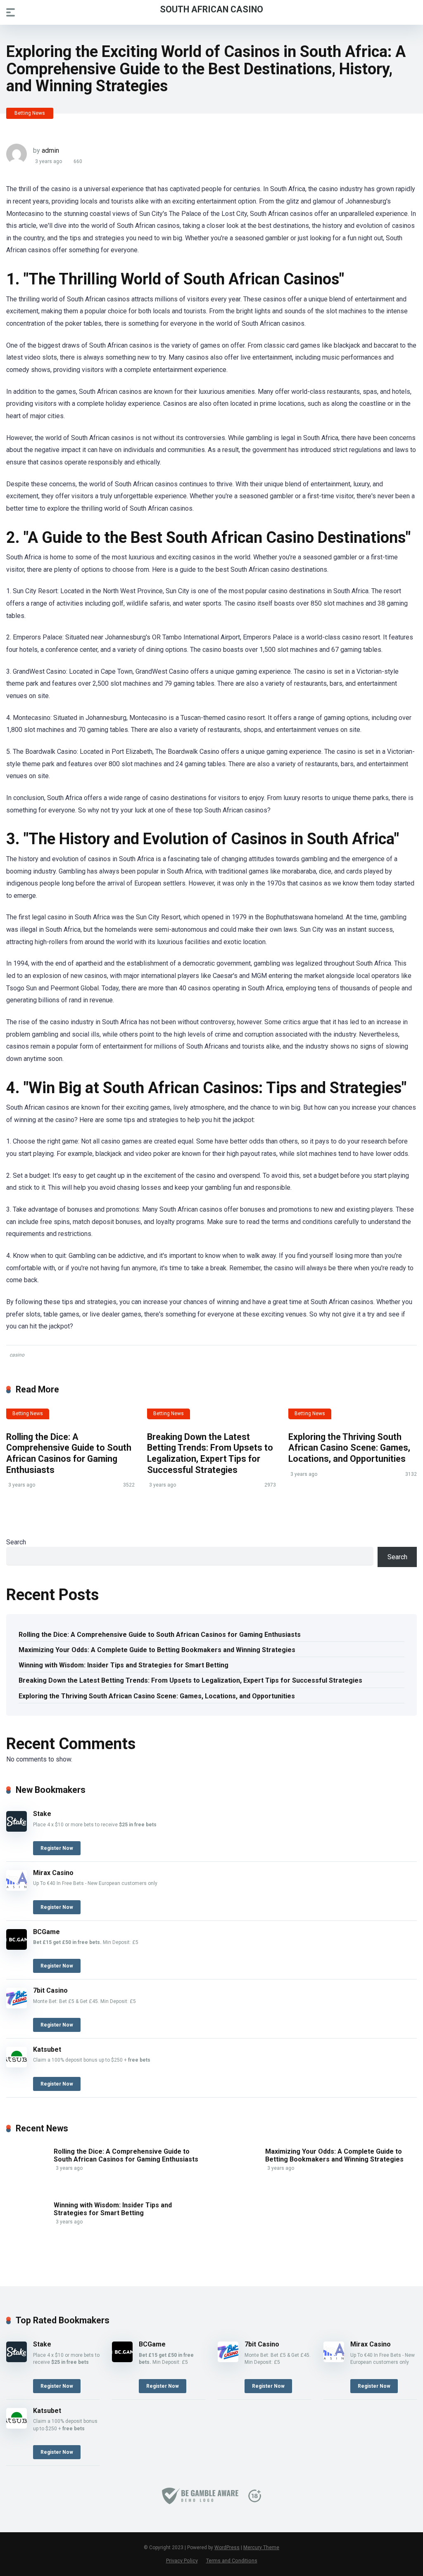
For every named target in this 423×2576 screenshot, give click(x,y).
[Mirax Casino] (17, 1888)
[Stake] (17, 1829)
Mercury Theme (261, 2548)
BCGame (46, 1932)
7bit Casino (50, 1990)
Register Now (57, 1848)
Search (16, 1542)
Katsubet (47, 2049)
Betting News (30, 113)
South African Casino (211, 9)
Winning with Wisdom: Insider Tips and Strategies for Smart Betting (124, 1665)
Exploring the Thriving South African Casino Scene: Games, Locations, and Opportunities (349, 1448)
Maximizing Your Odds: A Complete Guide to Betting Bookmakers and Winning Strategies (157, 1650)
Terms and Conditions (232, 2561)
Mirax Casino (53, 1873)
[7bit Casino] (17, 2006)
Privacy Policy (182, 2561)
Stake (42, 1814)
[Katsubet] (17, 2065)
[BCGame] (17, 1947)
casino (17, 1355)
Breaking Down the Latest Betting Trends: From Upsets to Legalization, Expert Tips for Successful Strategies (210, 1453)
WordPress (227, 2548)
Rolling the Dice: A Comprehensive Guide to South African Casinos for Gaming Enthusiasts (69, 1453)
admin (50, 150)
